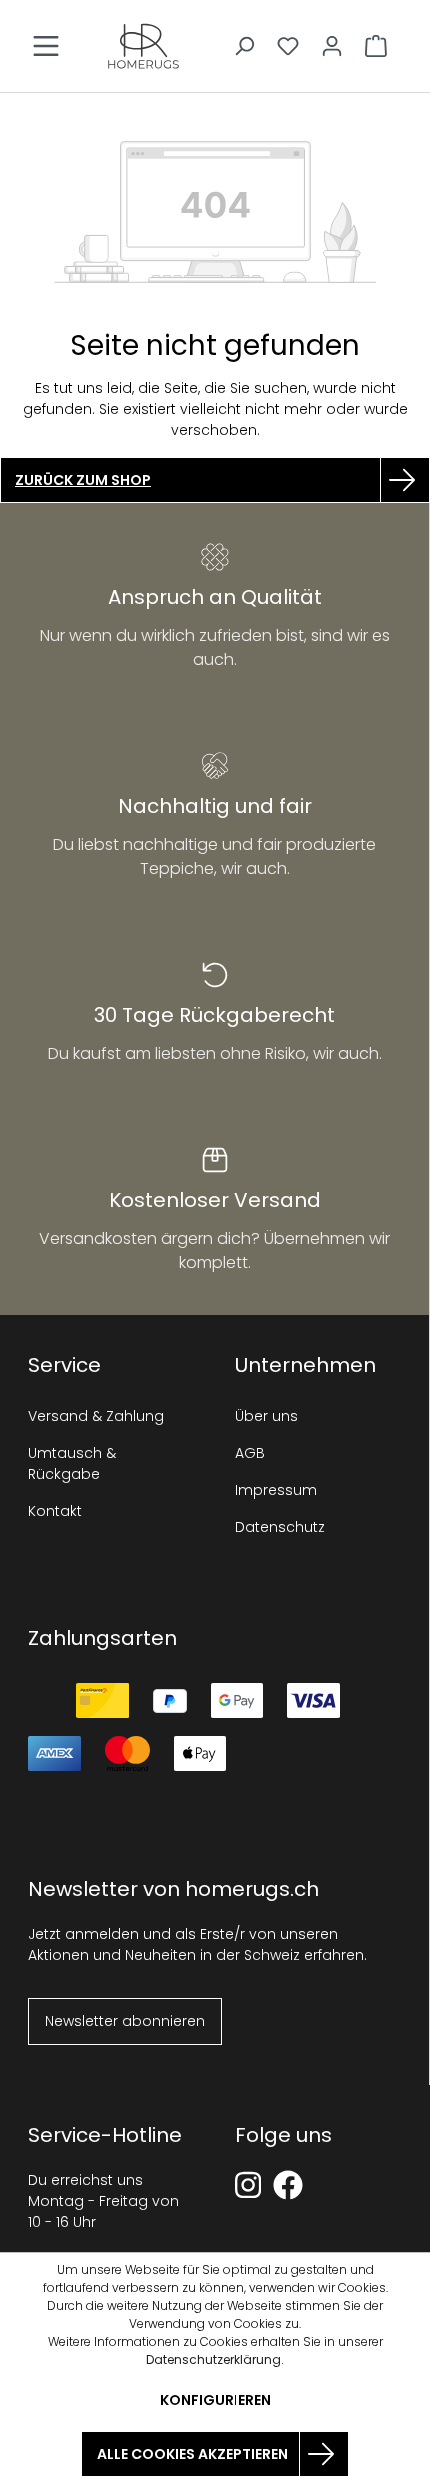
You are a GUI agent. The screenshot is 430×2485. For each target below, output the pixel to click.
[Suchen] (244, 46)
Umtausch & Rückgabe (72, 1463)
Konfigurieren (215, 2400)
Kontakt (55, 1511)
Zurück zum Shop (83, 480)
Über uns (266, 1416)
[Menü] (46, 46)
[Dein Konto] (332, 46)
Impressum (276, 1490)
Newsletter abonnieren (125, 2021)
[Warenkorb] (376, 46)
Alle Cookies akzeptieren (192, 2454)
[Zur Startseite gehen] (144, 46)
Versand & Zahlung (96, 1416)
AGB (250, 1453)
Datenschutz (280, 1527)
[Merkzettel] (288, 46)
